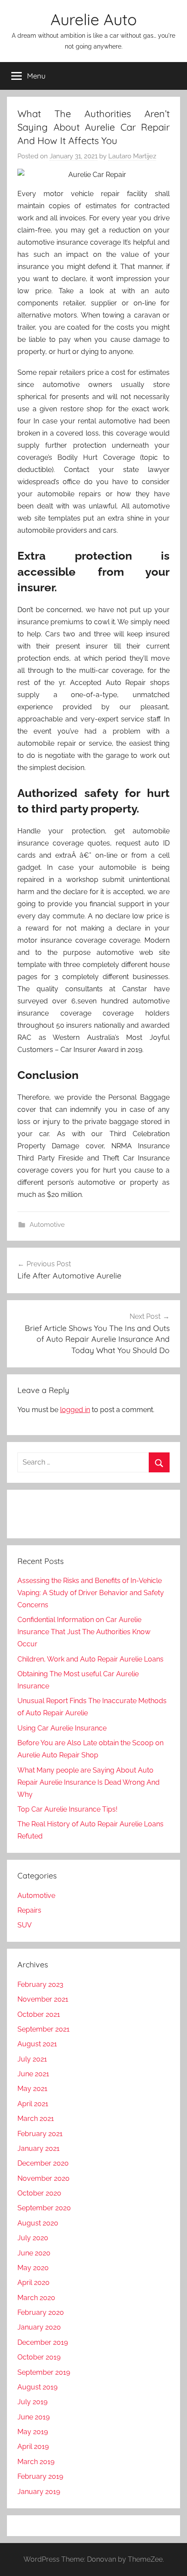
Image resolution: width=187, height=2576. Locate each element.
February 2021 (40, 2134)
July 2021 (32, 2059)
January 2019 (39, 2492)
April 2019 (33, 2447)
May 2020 (33, 2268)
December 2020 (43, 2163)
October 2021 (39, 2014)
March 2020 (36, 2298)
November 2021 (43, 1999)
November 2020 (43, 2178)
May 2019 (33, 2432)
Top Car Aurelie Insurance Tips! (67, 1809)
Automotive (47, 1225)
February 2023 (40, 1984)
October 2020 (39, 2193)
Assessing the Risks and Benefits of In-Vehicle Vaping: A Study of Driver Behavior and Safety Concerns (91, 1593)
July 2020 (33, 2238)
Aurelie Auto (93, 19)
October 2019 (39, 2357)
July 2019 (32, 2402)
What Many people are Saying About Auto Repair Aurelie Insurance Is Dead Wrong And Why (88, 1782)
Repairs (29, 1910)
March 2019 (36, 2462)
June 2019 (33, 2417)
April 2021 (33, 2104)
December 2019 (43, 2342)
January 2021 (38, 2148)
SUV (25, 1925)
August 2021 (37, 2044)
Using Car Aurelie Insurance (62, 1728)
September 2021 (43, 2029)
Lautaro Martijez (132, 156)
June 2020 (34, 2253)
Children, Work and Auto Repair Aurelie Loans (90, 1659)
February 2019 (40, 2476)
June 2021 (33, 2074)
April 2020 (33, 2283)
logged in (75, 1410)
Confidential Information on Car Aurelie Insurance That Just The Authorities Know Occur (84, 1632)
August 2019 (37, 2387)
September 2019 (44, 2372)
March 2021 (36, 2119)
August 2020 (38, 2223)
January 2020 (39, 2327)
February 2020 (41, 2312)
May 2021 (32, 2089)
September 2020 (44, 2208)
